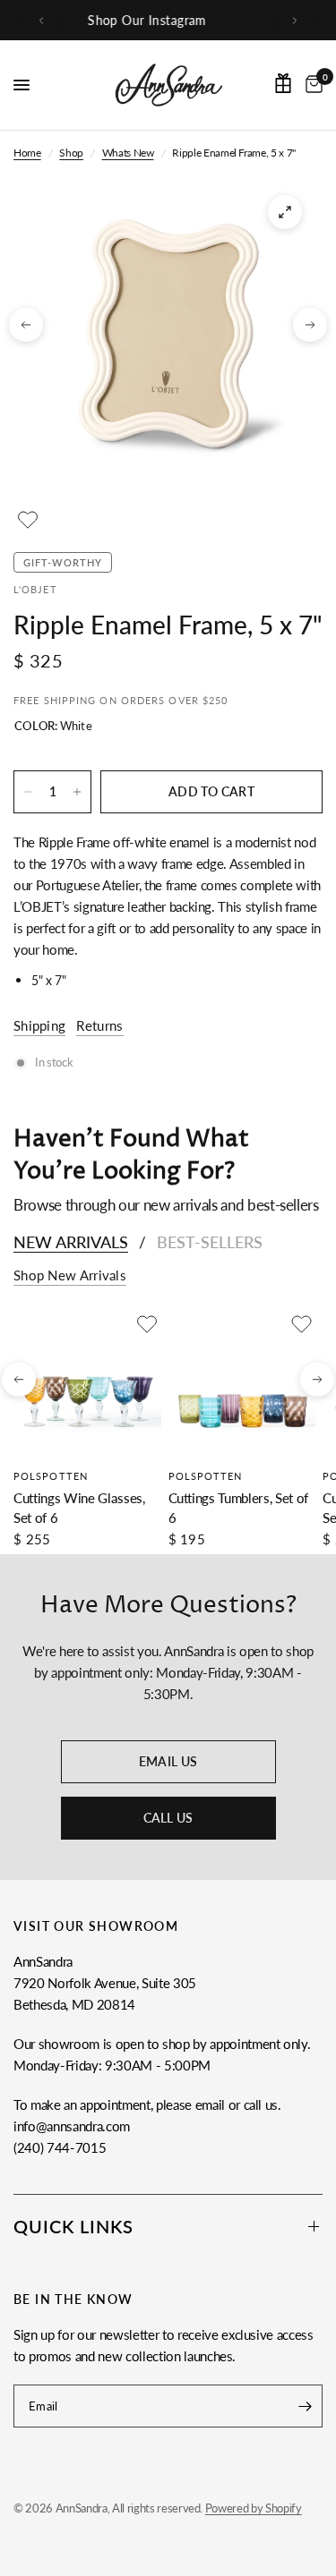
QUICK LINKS (73, 2226)
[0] (311, 85)
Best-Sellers (210, 1242)
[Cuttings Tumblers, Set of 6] (242, 1384)
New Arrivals (71, 1242)
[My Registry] (283, 83)
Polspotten (51, 1475)
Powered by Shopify (254, 2508)
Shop (71, 153)
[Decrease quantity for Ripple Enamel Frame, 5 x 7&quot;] (28, 792)
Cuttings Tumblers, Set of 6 (239, 1507)
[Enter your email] (305, 2406)
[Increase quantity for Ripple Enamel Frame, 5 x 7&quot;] (77, 792)
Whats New (128, 153)
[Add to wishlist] (28, 520)
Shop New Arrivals (70, 1275)
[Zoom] (285, 212)
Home (27, 153)
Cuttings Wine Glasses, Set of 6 (79, 1507)
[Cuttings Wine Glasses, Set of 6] (87, 1384)
